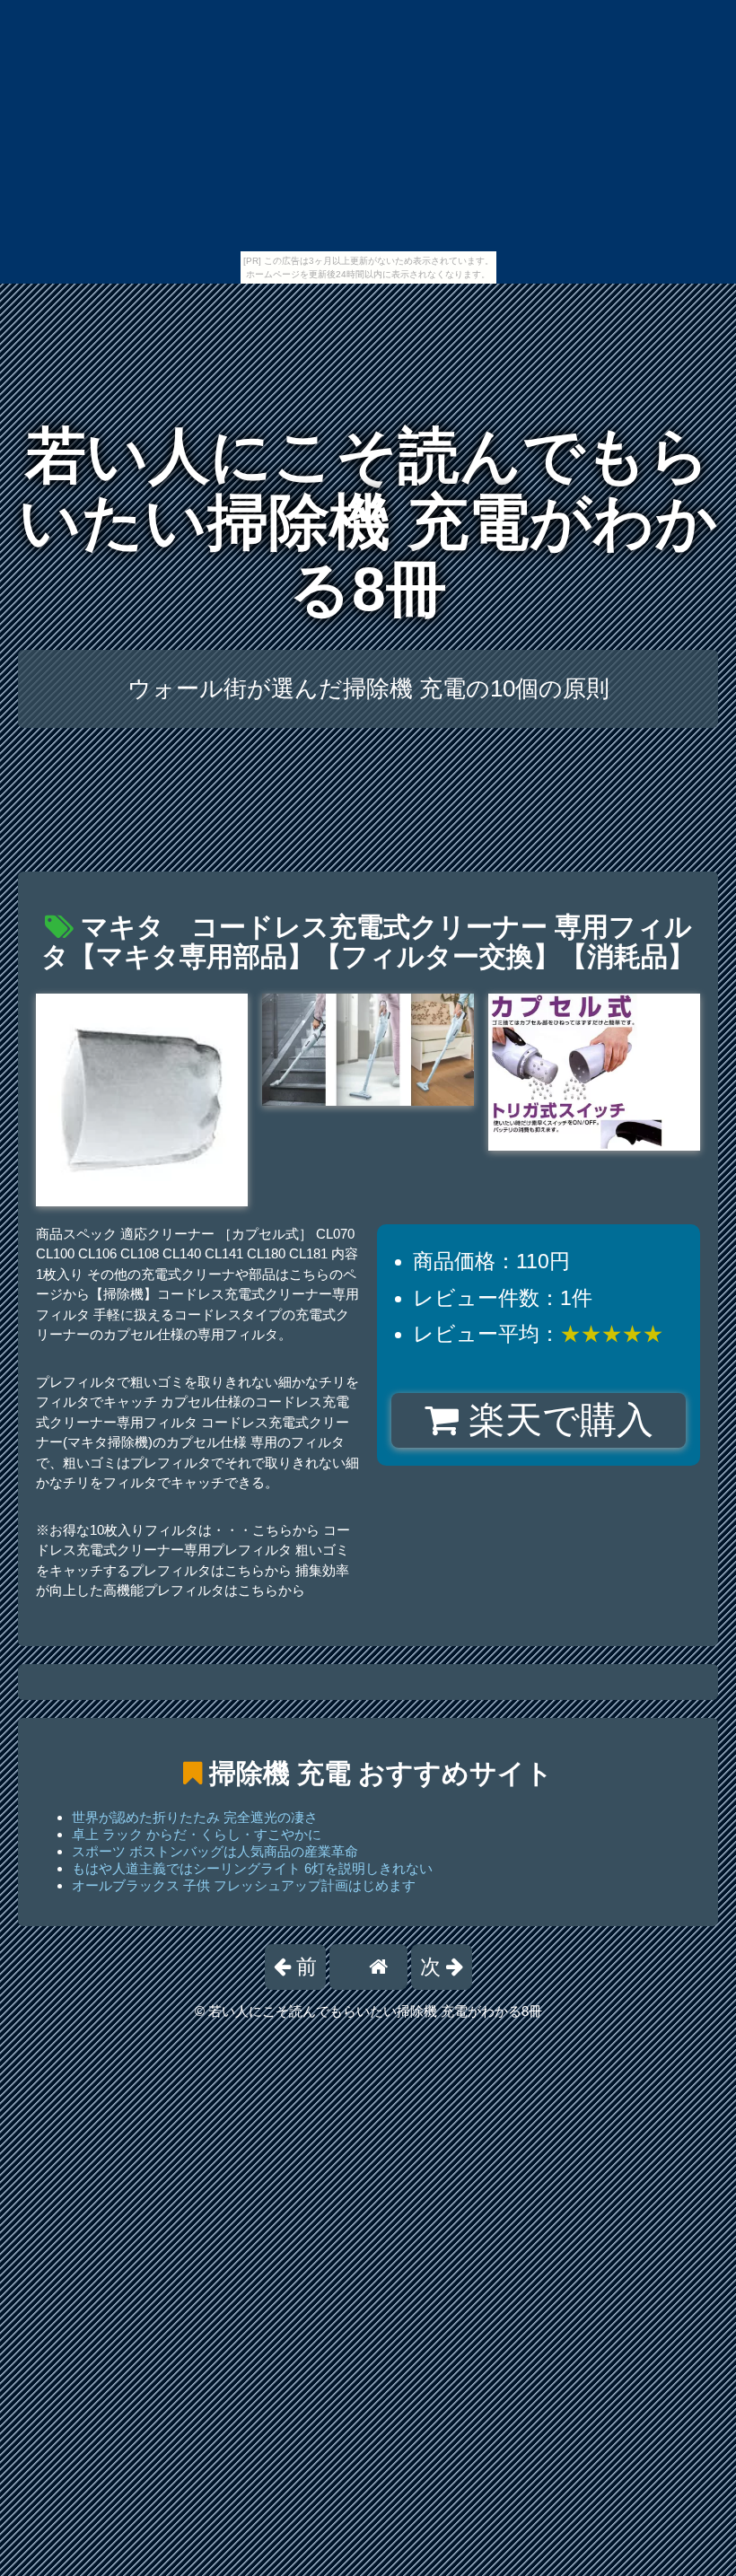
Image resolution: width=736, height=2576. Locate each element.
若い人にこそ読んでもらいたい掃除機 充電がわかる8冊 (368, 522)
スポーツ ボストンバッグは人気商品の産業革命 (215, 1851)
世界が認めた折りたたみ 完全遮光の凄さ (195, 1817)
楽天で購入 (556, 1420)
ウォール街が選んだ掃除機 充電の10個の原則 (368, 688)
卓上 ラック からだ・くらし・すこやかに (197, 1834)
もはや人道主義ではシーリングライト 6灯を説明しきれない (252, 1868)
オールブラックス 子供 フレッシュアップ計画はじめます (244, 1885)
